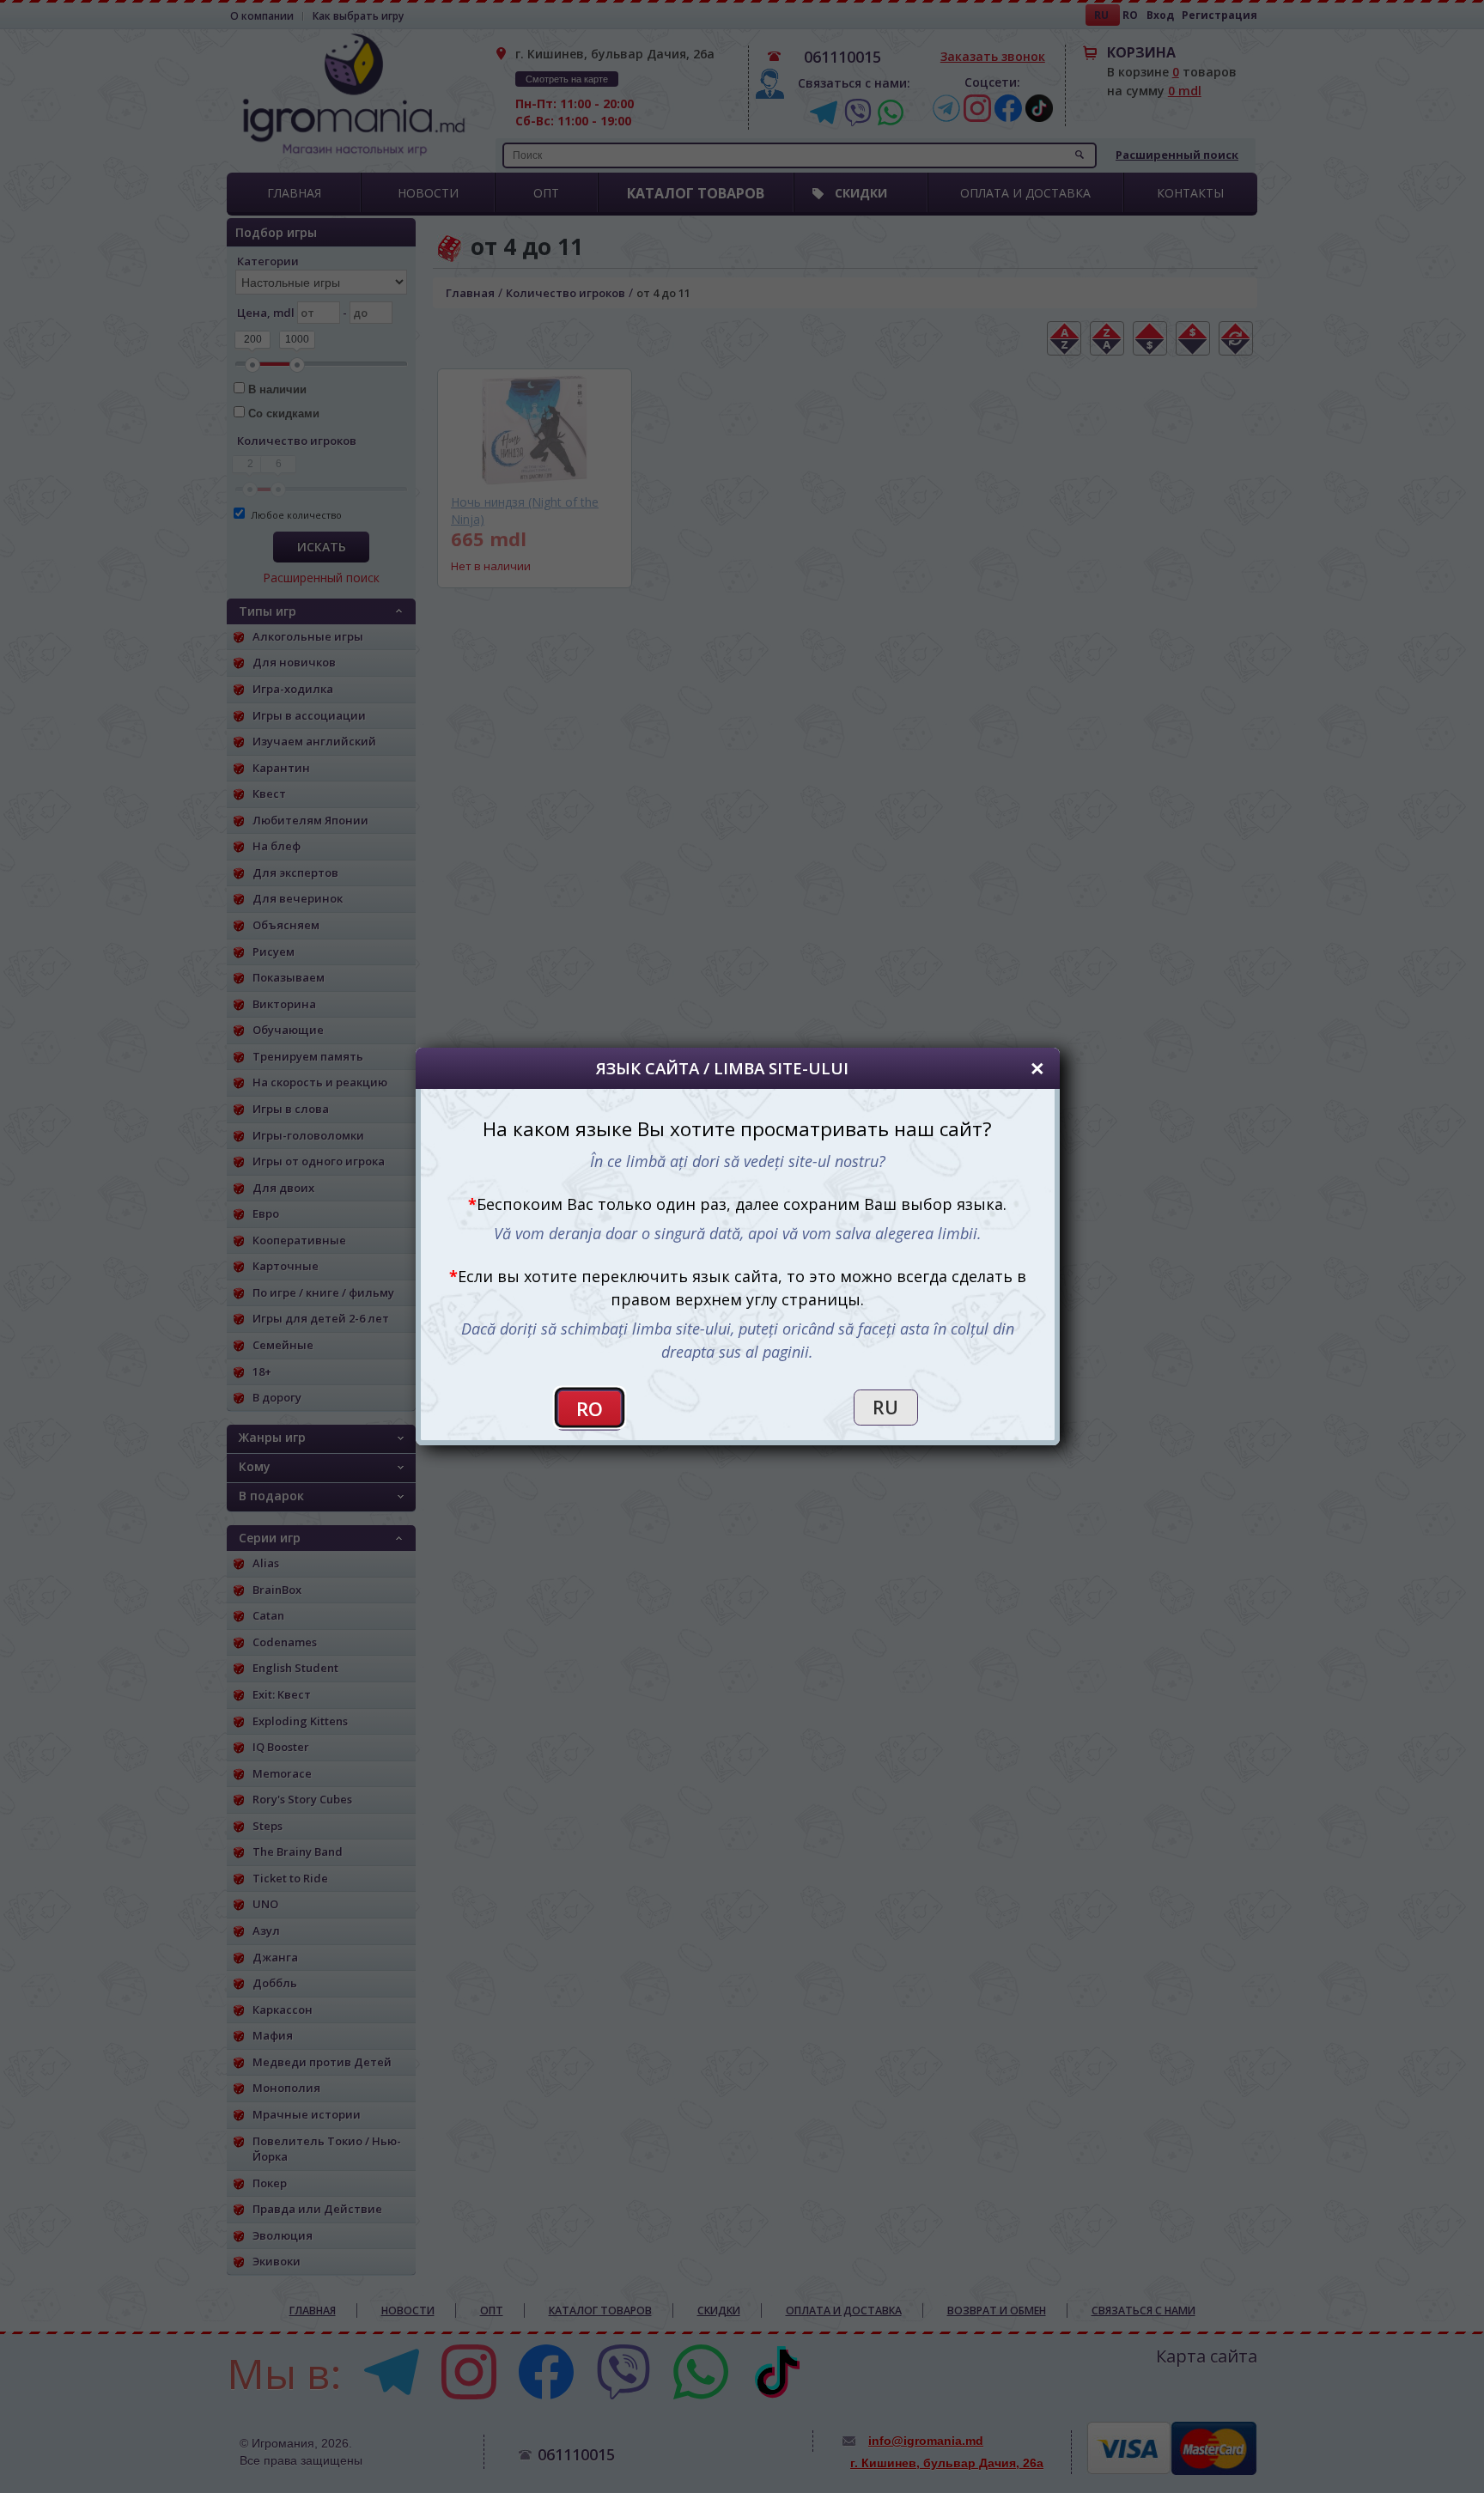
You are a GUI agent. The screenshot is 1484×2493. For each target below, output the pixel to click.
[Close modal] (1037, 1069)
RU (885, 1408)
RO (590, 1409)
